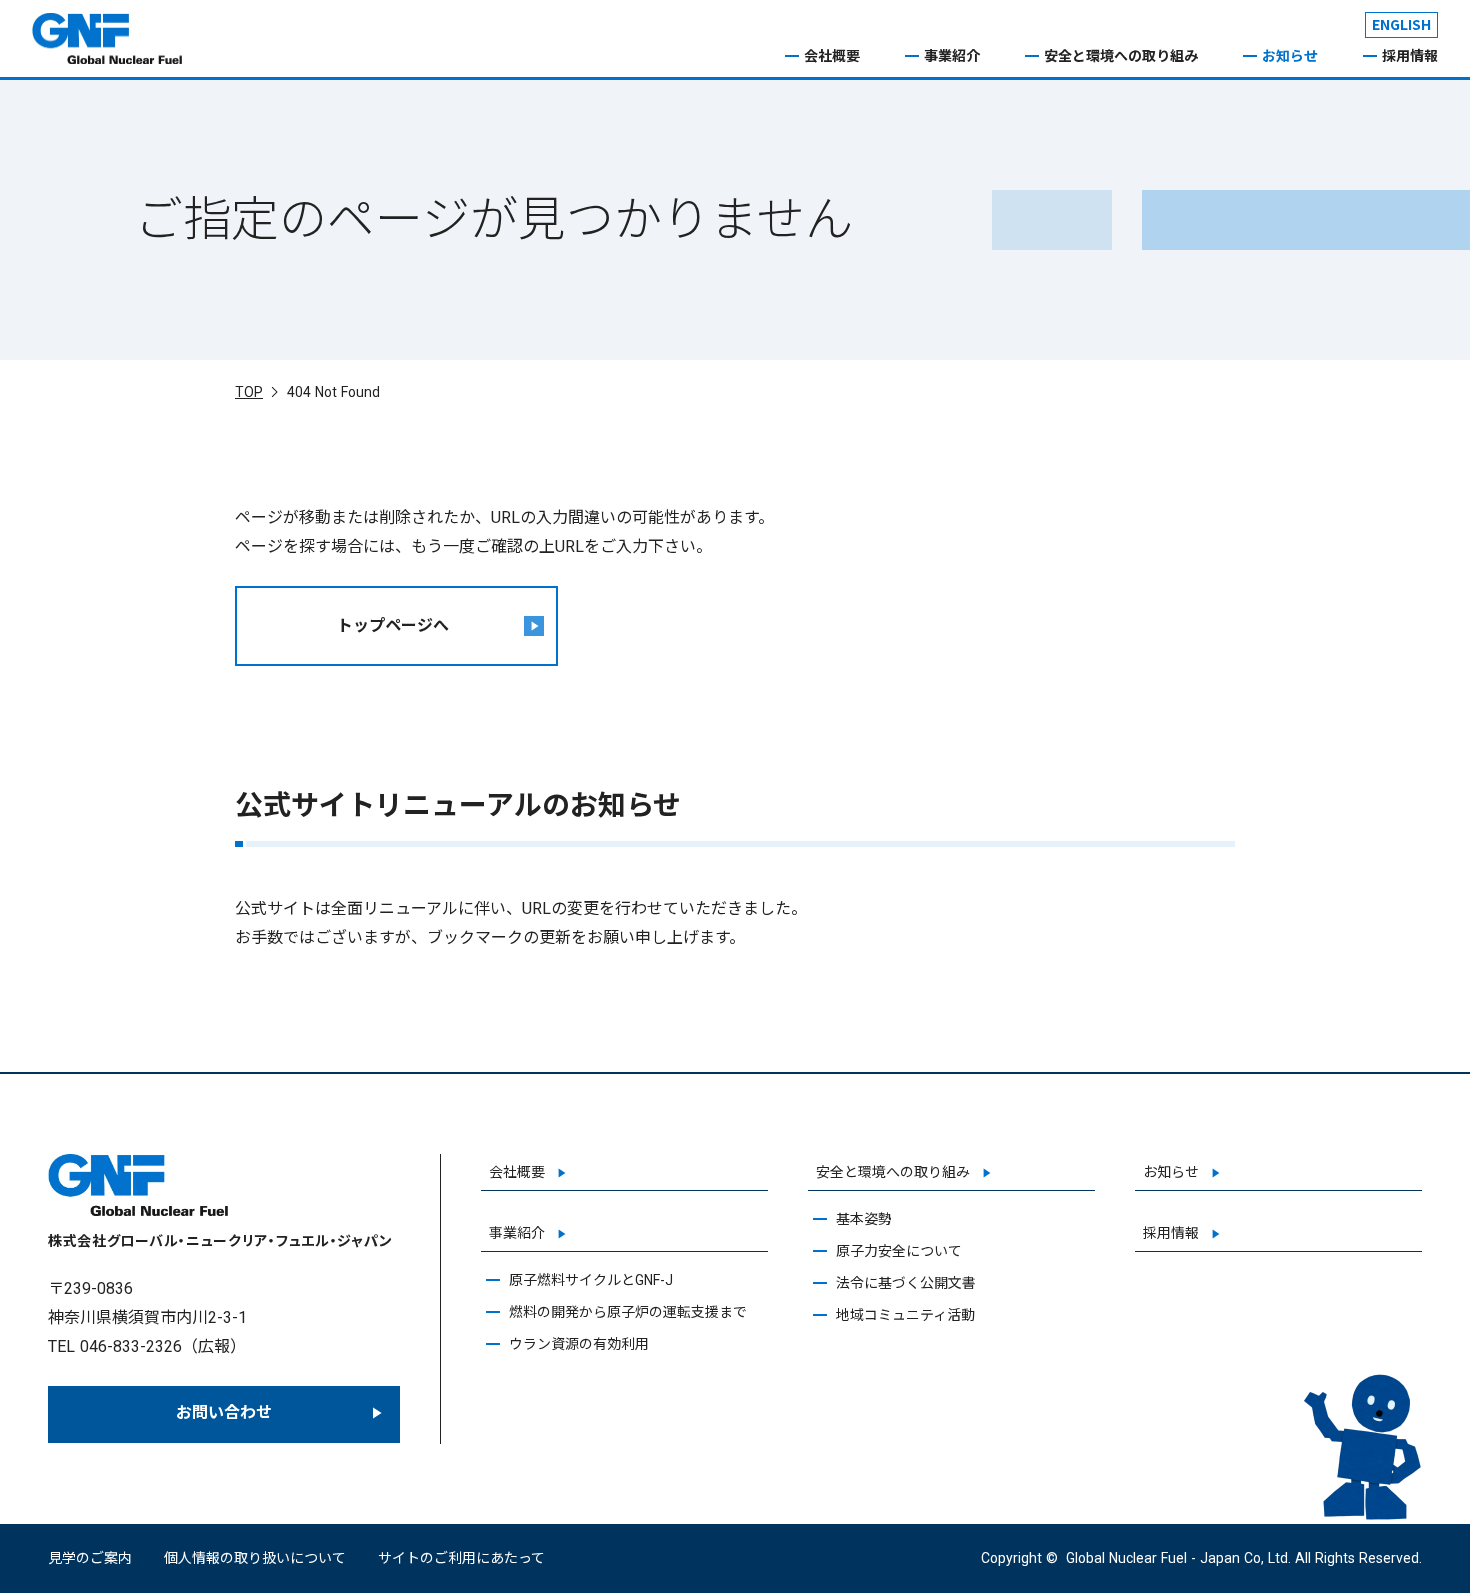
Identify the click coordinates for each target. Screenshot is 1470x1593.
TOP (249, 392)
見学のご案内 (90, 1558)
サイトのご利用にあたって (461, 1558)
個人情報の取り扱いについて (255, 1558)
